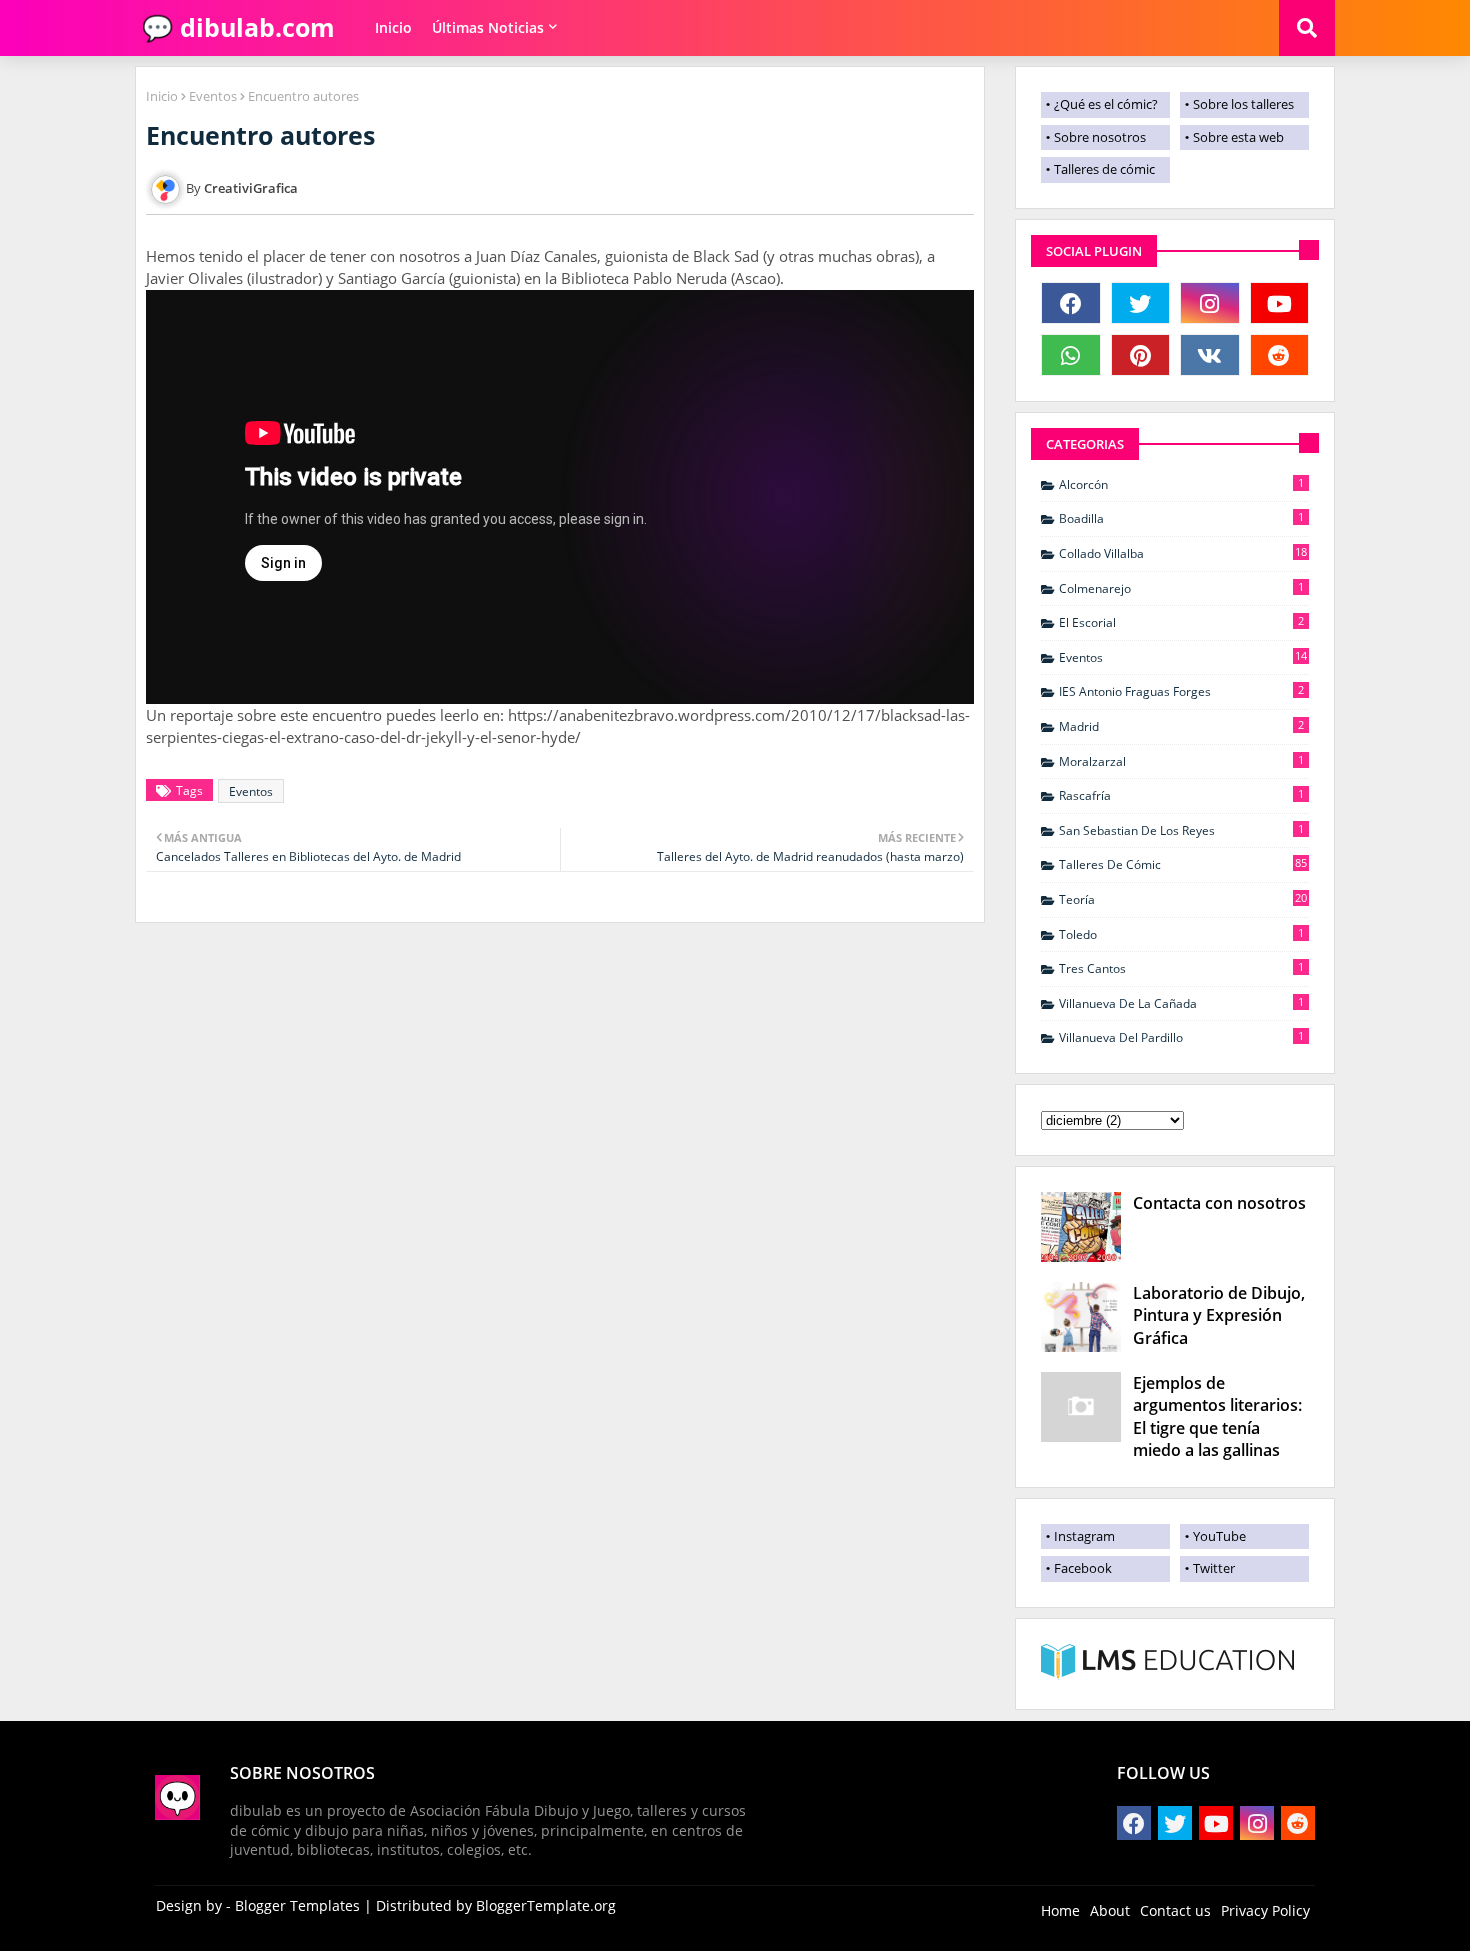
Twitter (1214, 1568)
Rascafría (1181, 795)
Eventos (213, 96)
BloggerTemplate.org (546, 1905)
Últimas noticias (488, 27)
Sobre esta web (1238, 137)
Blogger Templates (297, 1905)
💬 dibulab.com (235, 27)
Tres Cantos (1181, 968)
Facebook (1083, 1568)
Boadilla (1181, 518)
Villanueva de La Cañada (1181, 1003)
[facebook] (1071, 303)
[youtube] (1280, 303)
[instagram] (1210, 303)
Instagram (1084, 1536)
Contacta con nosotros (1219, 1203)
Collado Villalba (1183, 553)
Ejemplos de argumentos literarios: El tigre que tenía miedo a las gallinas (1217, 1416)
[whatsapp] (1071, 355)
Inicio (393, 27)
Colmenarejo (1181, 588)
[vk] (1210, 355)
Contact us (1175, 1910)
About (1110, 1910)
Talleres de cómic (1104, 169)
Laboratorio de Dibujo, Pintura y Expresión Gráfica (1219, 1315)
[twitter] (1141, 303)
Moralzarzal (1181, 761)
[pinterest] (1141, 355)
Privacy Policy (1265, 1910)
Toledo (1181, 934)
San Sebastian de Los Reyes (1181, 830)
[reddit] (1280, 355)
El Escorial (1181, 622)
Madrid (1181, 726)
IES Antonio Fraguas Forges (1181, 691)
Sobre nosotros (1100, 137)
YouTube (1219, 1536)
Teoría (1183, 899)
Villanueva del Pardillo (1181, 1037)
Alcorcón (1181, 484)
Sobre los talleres (1243, 104)
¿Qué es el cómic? (1106, 104)
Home (1060, 1910)
